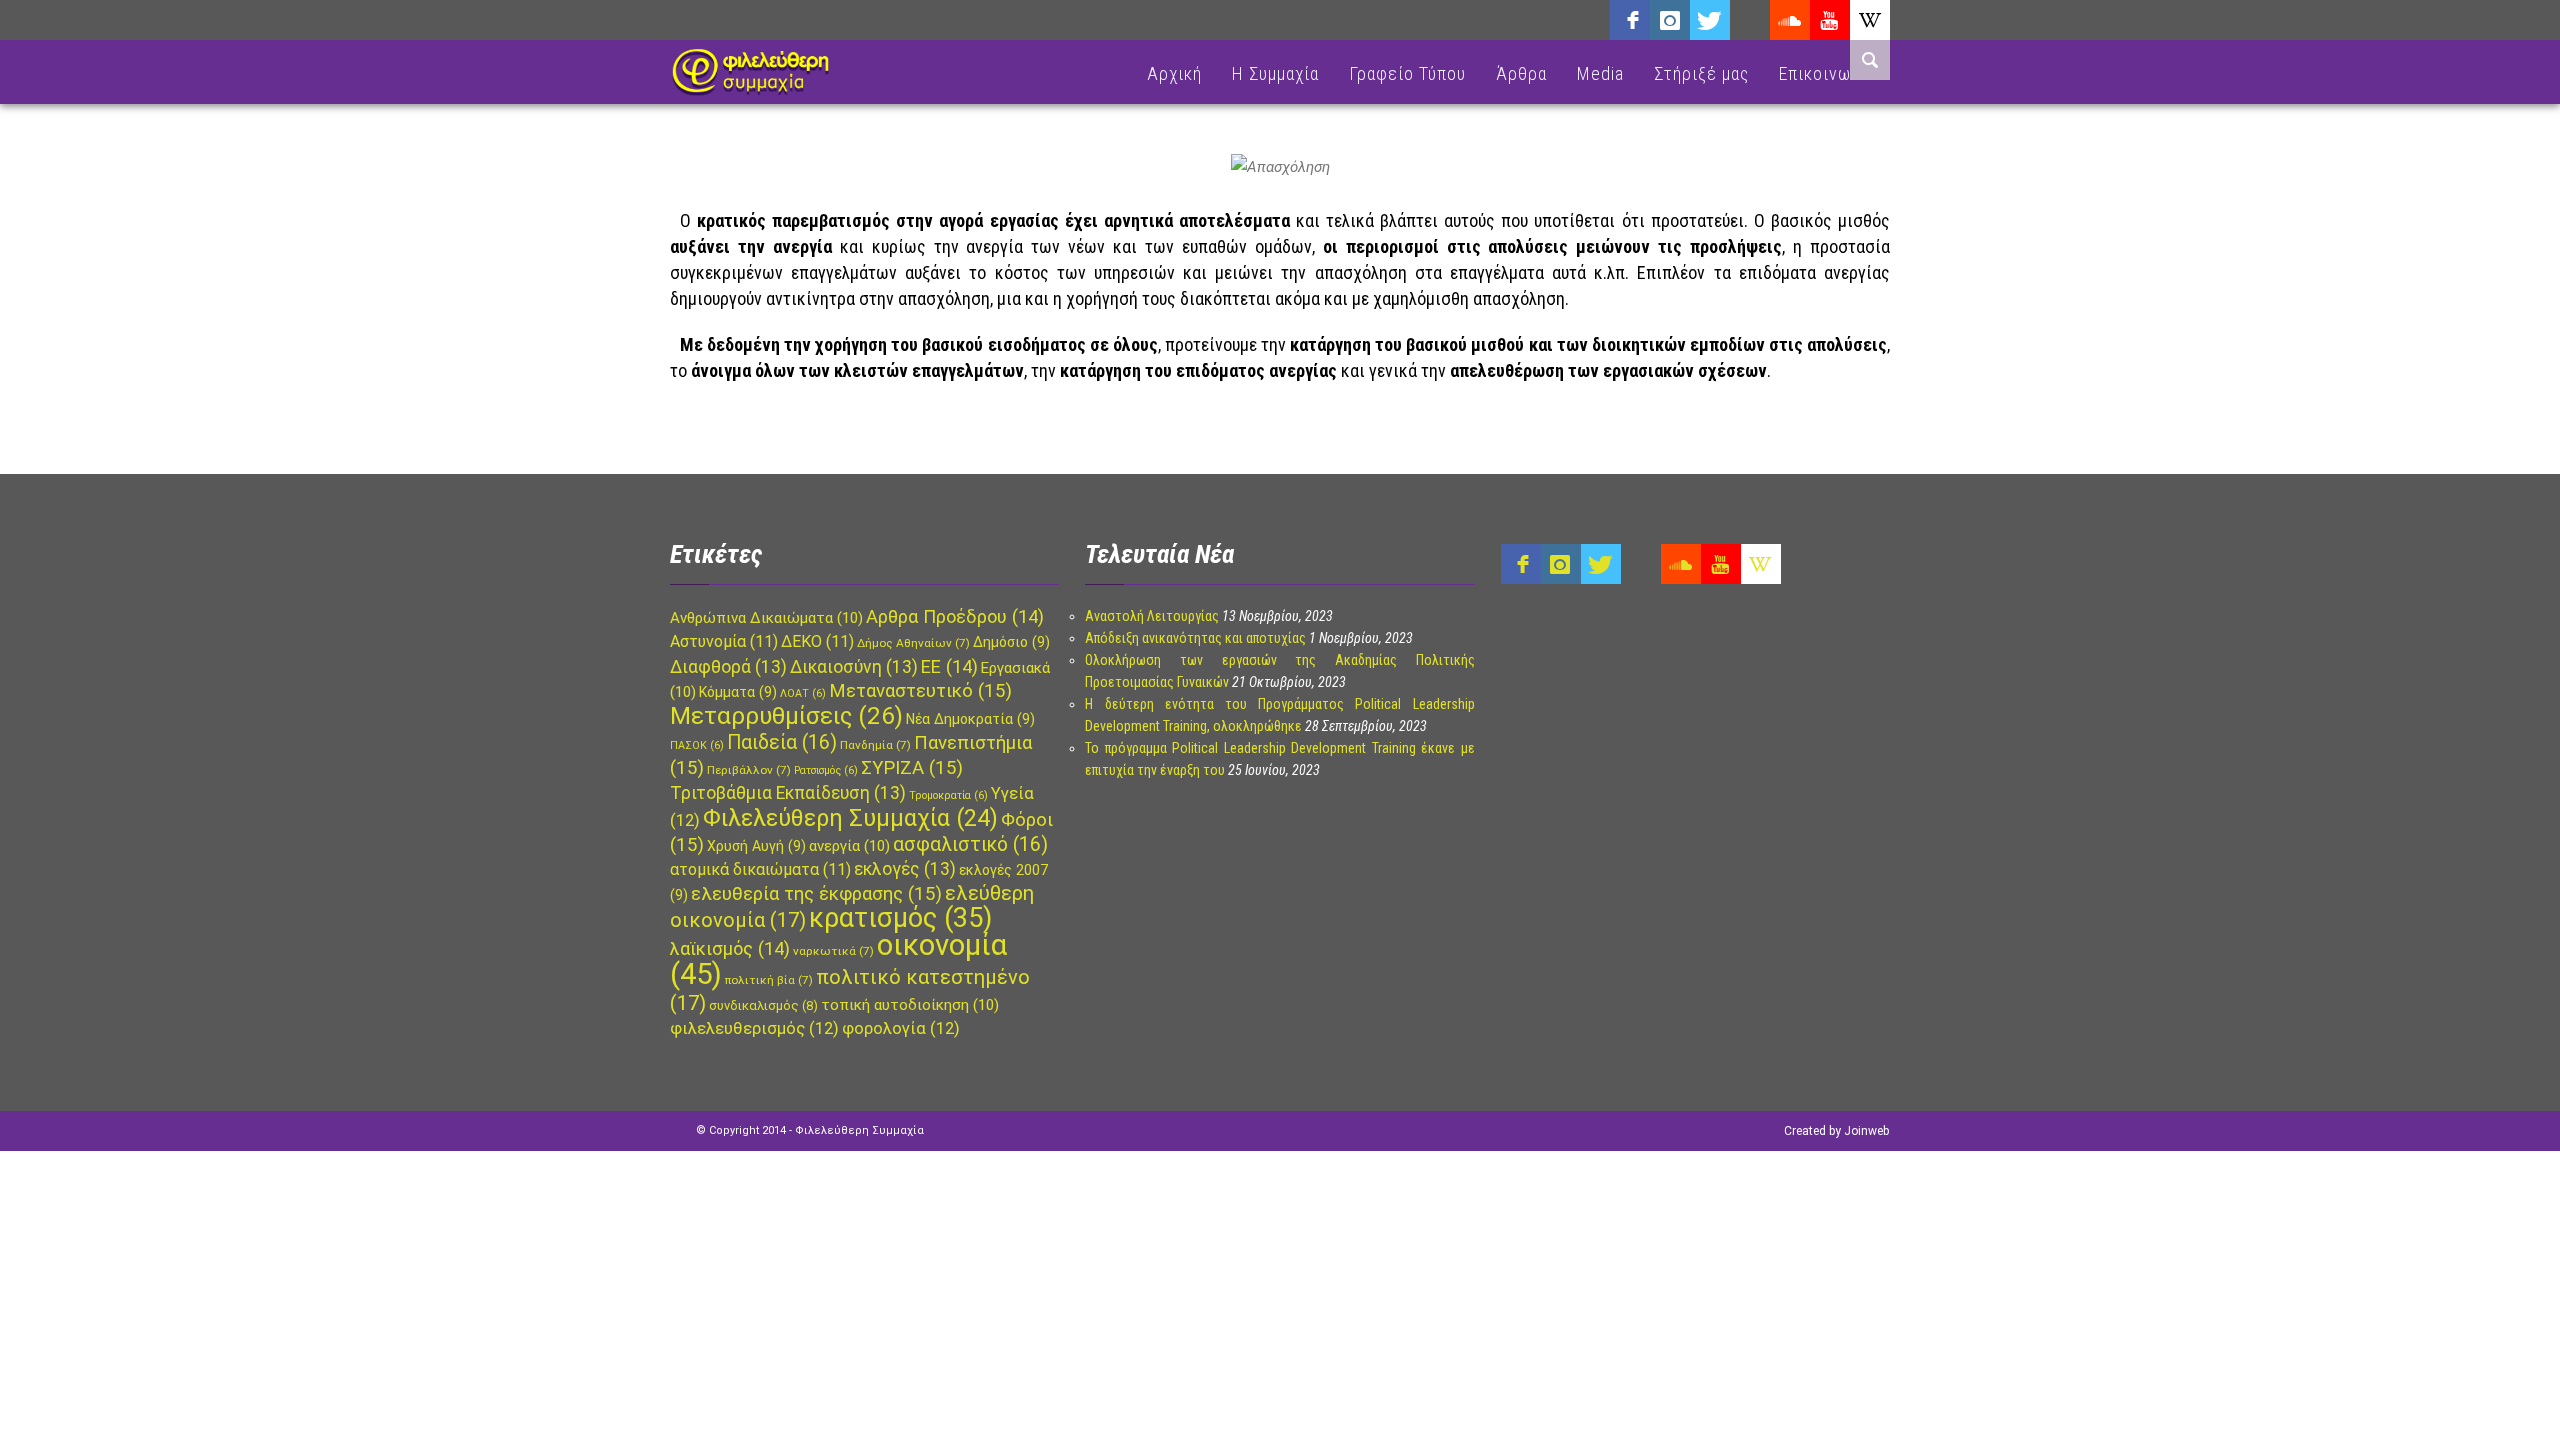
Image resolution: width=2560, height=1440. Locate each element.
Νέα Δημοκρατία (970, 719)
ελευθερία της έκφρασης (816, 894)
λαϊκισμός (730, 948)
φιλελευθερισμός (754, 1028)
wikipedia (1870, 20)
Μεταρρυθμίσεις (786, 716)
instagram (1670, 20)
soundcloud (1790, 20)
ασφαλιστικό (970, 844)
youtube (1830, 20)
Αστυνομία (724, 641)
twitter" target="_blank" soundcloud (1710, 20)
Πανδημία (875, 745)
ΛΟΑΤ (803, 693)
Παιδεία (782, 742)
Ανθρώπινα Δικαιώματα (766, 618)
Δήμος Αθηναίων (913, 643)
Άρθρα (1521, 73)
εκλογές (905, 869)
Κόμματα (738, 692)
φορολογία (901, 1028)
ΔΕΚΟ (817, 641)
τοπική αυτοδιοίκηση (910, 1005)
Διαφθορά (728, 667)
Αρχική (1174, 73)
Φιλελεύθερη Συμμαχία (850, 818)
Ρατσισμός (826, 770)
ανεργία (849, 846)
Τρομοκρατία (948, 795)
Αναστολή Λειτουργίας (1152, 616)
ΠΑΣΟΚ (697, 745)
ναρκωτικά (833, 951)
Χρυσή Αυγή (756, 846)
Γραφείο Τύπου (1407, 73)
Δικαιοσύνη (854, 667)
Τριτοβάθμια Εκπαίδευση (788, 793)
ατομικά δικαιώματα (760, 869)
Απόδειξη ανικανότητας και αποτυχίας (1195, 638)
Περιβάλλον (749, 770)
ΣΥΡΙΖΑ (912, 768)
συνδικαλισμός (763, 1005)
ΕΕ (949, 666)
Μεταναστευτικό (920, 691)
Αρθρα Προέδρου (955, 616)
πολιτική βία (769, 980)
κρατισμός (900, 918)
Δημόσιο (1011, 642)
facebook (1630, 20)
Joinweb (1866, 1131)
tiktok (1750, 20)
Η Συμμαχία (1275, 73)
